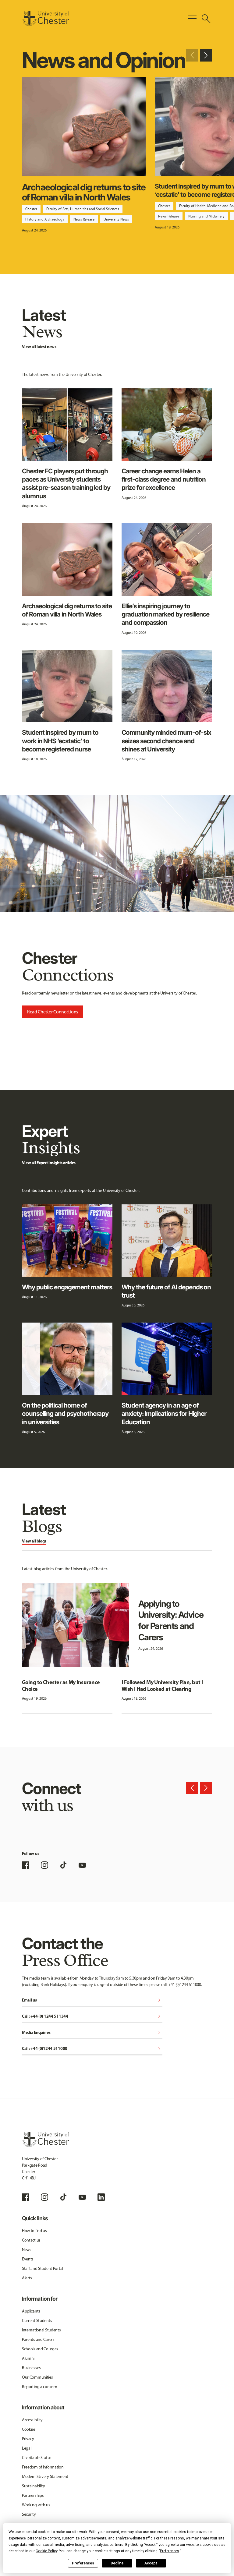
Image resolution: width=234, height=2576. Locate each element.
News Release (84, 219)
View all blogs (34, 1541)
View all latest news (39, 347)
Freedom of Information (43, 2467)
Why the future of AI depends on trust (166, 1291)
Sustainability (34, 2486)
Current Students (37, 2321)
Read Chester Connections (53, 1012)
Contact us (31, 2240)
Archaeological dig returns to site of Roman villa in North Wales (84, 192)
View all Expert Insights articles (49, 1163)
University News (116, 219)
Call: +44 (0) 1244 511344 (92, 2017)
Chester (31, 209)
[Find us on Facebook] (26, 1865)
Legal (27, 2448)
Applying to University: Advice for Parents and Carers (171, 1620)
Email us (92, 2000)
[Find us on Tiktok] (63, 2197)
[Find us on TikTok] (63, 1865)
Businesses (31, 2368)
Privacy (28, 2439)
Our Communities (37, 2377)
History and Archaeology (45, 219)
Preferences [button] (170, 2551)
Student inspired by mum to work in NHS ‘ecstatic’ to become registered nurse (60, 741)
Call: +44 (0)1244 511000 (92, 2049)
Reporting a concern (40, 2387)
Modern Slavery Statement (45, 2477)
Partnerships (33, 2495)
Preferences (83, 2563)
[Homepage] (46, 19)
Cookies (29, 2429)
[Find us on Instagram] (44, 1865)
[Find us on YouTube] (82, 1865)
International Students (41, 2330)
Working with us (36, 2505)
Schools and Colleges (40, 2349)
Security (29, 2514)
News (27, 2250)
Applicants (31, 2311)
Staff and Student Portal (43, 2269)
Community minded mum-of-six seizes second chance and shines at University (166, 741)
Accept (151, 2563)
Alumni (28, 2358)
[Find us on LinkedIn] (101, 2197)
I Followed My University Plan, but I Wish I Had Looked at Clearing (162, 1686)
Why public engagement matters (67, 1287)
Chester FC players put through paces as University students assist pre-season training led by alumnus (66, 484)
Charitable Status (37, 2458)
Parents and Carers (38, 2339)
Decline (117, 2563)
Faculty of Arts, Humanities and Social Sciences (83, 209)
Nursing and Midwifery (206, 216)
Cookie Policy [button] (46, 2551)
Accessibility (32, 2420)
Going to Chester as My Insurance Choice (61, 1686)
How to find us (34, 2231)
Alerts (27, 2278)
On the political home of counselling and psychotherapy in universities (65, 1414)
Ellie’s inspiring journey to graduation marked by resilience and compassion (165, 614)
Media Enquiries (92, 2033)
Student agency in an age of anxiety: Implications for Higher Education (164, 1414)
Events (28, 2259)
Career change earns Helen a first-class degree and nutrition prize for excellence (164, 479)
